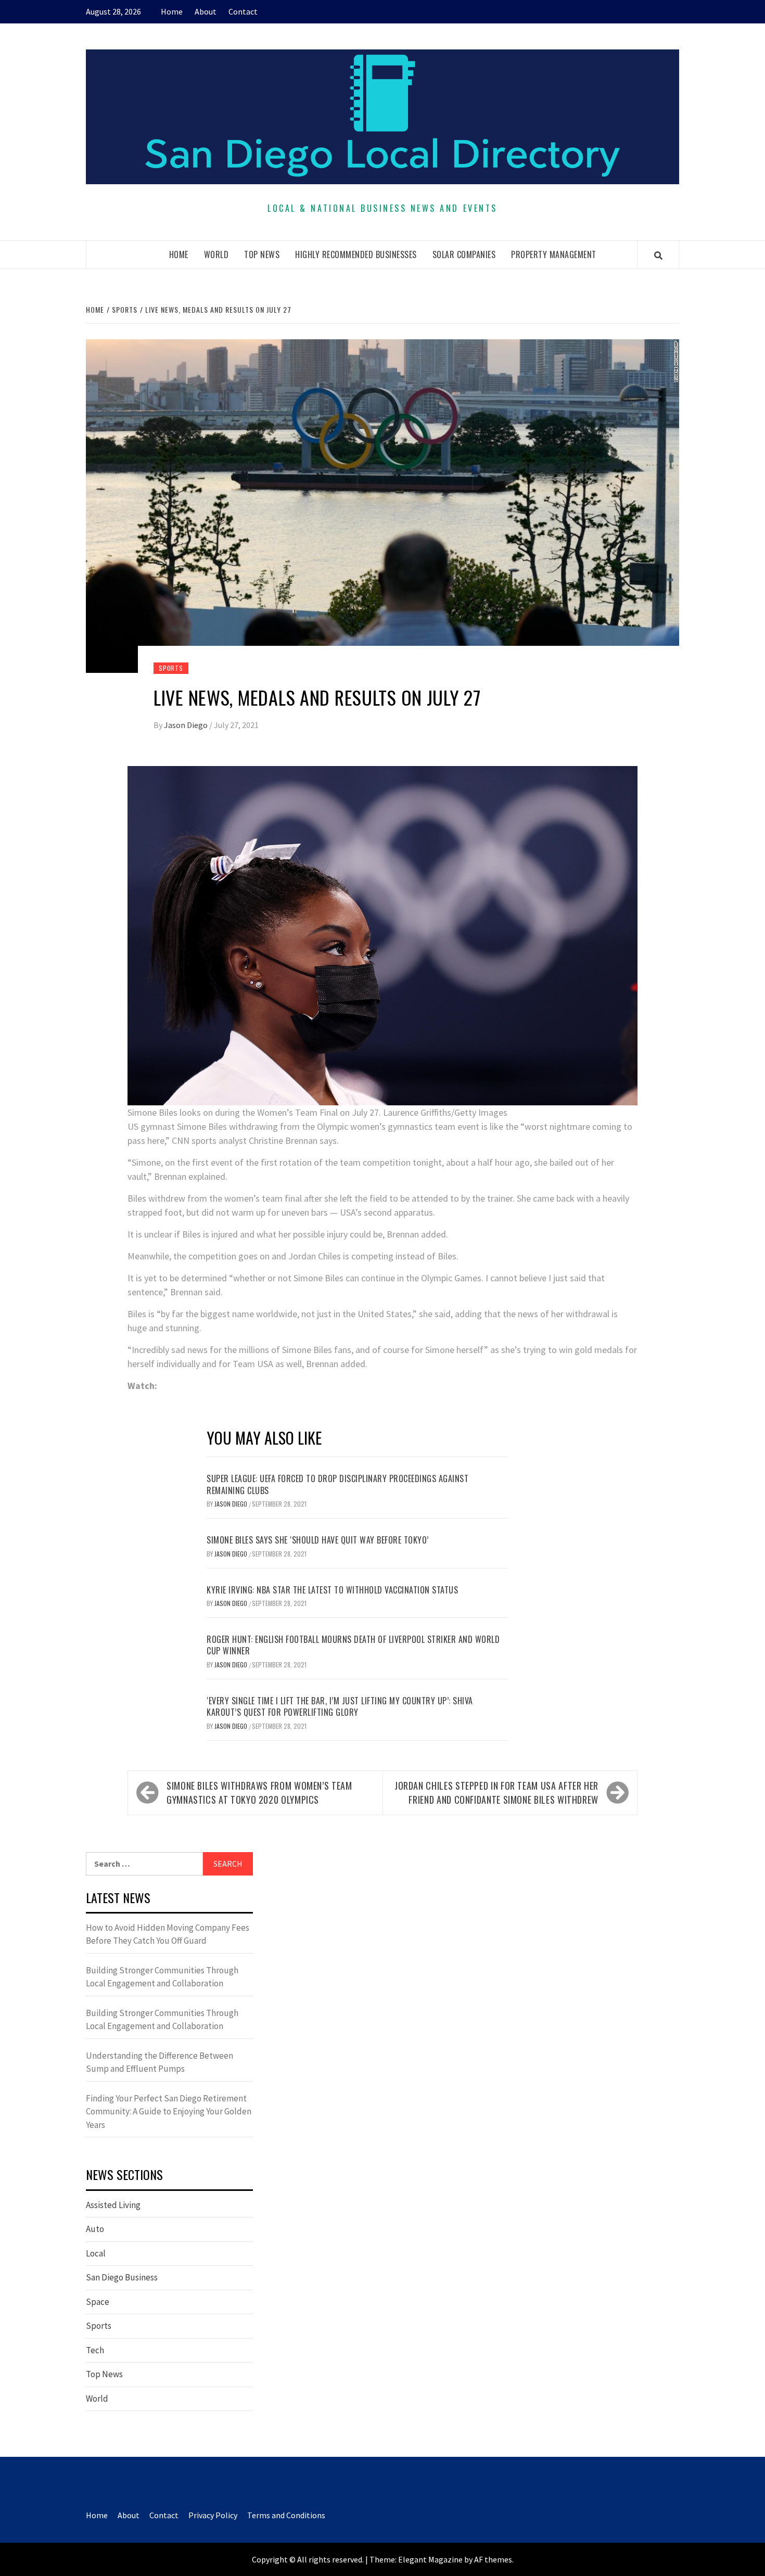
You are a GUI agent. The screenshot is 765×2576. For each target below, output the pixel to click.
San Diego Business (122, 2277)
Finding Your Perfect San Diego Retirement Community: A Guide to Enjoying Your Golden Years (169, 2112)
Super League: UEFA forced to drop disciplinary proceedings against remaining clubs (337, 1484)
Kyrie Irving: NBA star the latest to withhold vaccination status (332, 1590)
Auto (95, 2229)
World (216, 254)
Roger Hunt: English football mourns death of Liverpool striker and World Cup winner (353, 1645)
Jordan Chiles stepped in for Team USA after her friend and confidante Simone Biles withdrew (496, 1793)
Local (96, 2253)
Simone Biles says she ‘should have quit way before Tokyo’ (318, 1540)
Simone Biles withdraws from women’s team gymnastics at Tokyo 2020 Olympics (259, 1793)
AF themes (493, 2559)
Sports (171, 668)
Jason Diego (187, 725)
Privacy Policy (213, 2515)
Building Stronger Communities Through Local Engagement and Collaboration (162, 1977)
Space (98, 2302)
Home (172, 11)
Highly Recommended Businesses (356, 254)
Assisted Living (113, 2205)
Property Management (554, 254)
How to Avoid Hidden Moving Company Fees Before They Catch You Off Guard (168, 1934)
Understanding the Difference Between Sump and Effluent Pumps (160, 2062)
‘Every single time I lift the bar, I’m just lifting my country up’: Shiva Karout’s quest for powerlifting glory (340, 1706)
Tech (95, 2350)
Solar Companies (464, 254)
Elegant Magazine (430, 2559)
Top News (262, 254)
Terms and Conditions (286, 2515)
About (206, 11)
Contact (243, 11)
